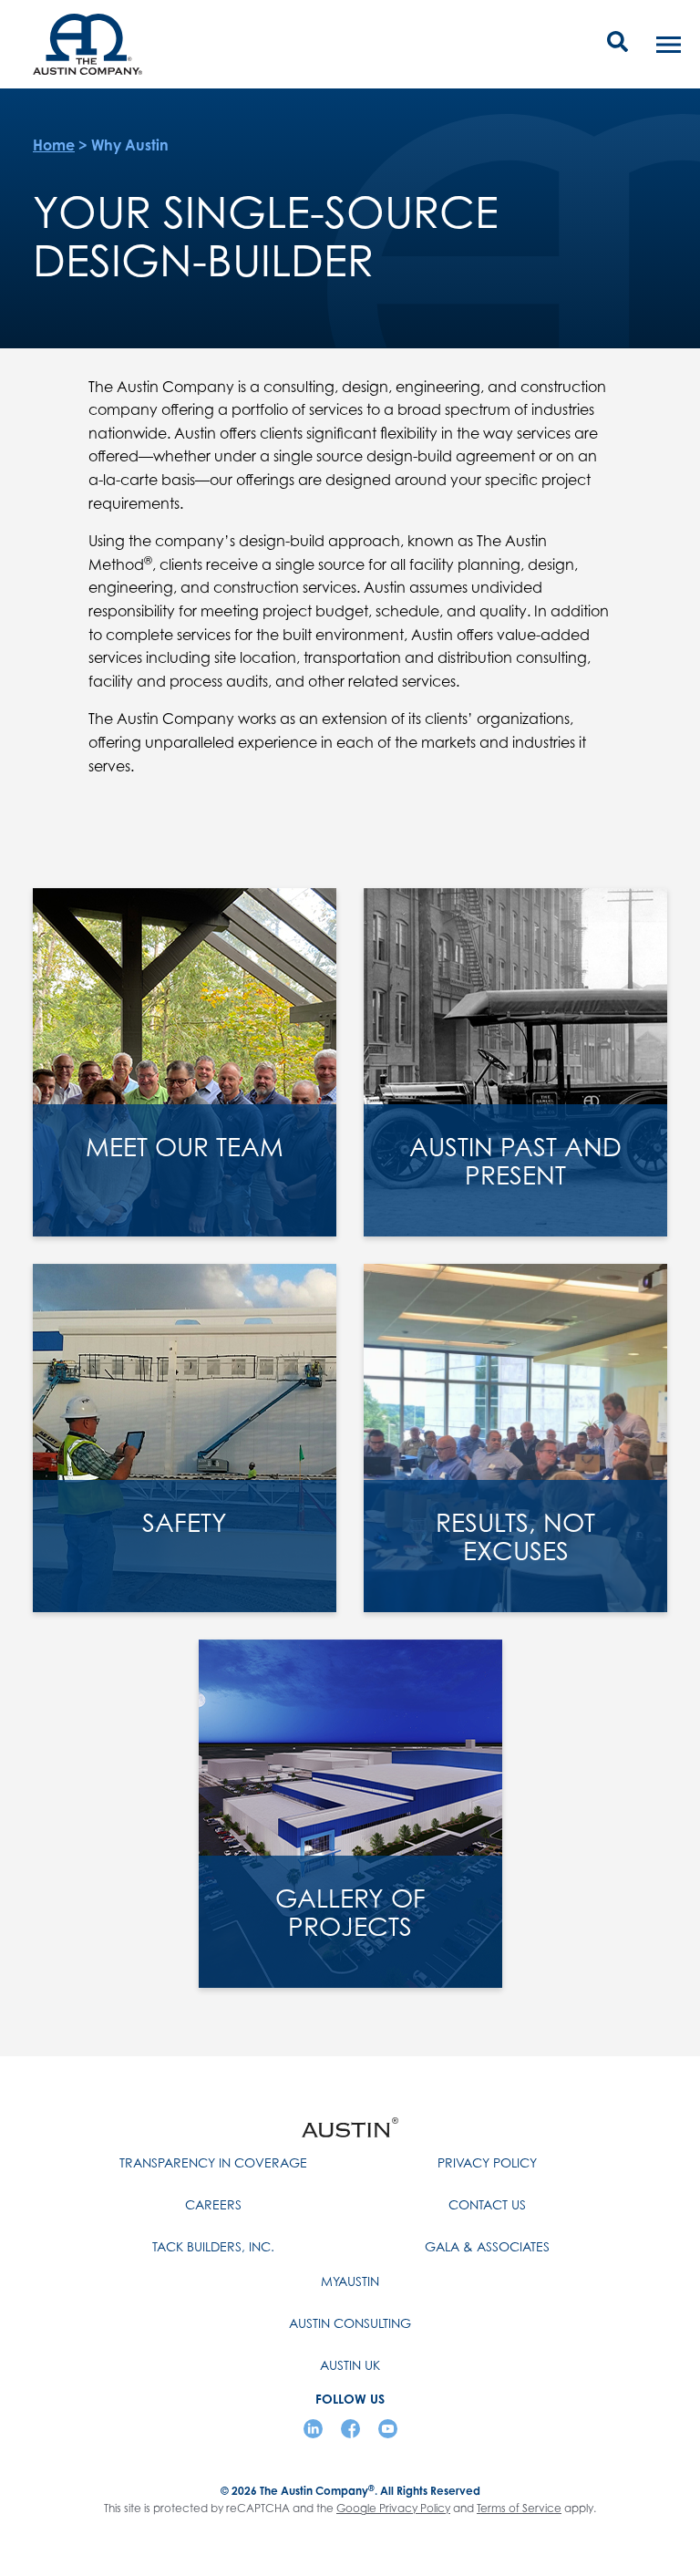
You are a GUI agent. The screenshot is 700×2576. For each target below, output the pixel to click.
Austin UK (350, 2365)
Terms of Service (519, 2508)
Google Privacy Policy (393, 2508)
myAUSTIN (350, 2281)
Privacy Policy (487, 2162)
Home (54, 145)
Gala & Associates (487, 2246)
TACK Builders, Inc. (213, 2246)
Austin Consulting (350, 2323)
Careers (213, 2204)
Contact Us (487, 2204)
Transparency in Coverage (213, 2162)
